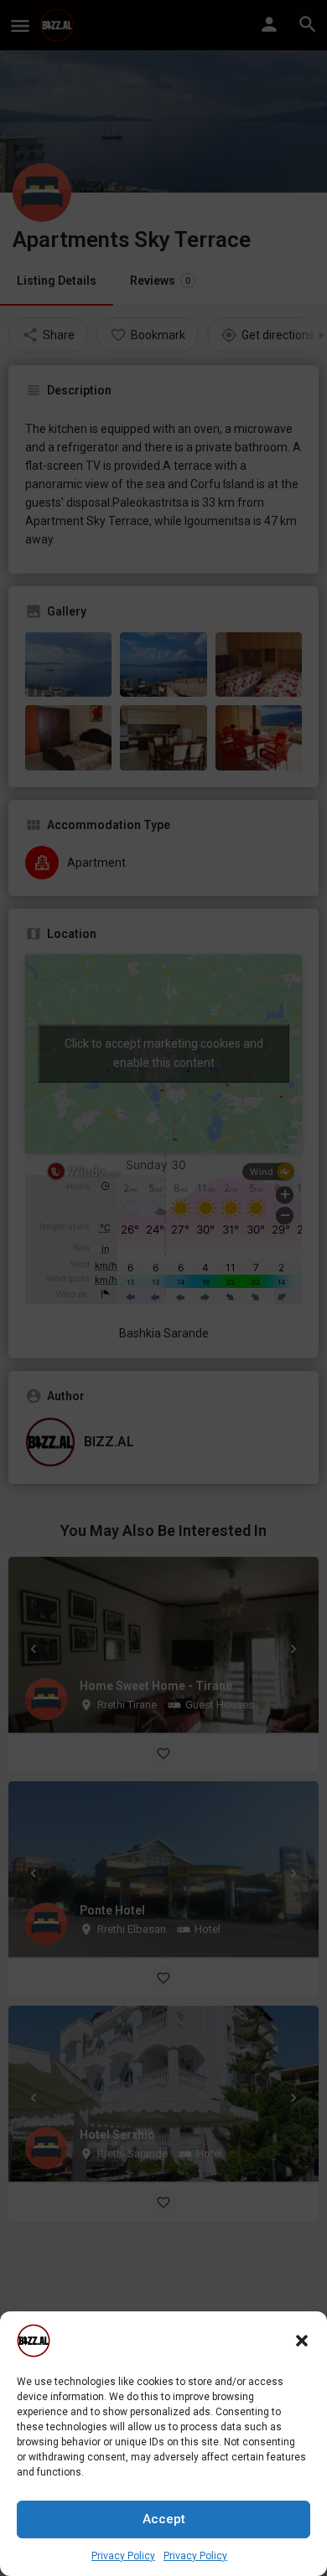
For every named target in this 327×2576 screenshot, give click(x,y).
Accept (164, 2519)
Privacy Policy (123, 2556)
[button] (302, 2341)
